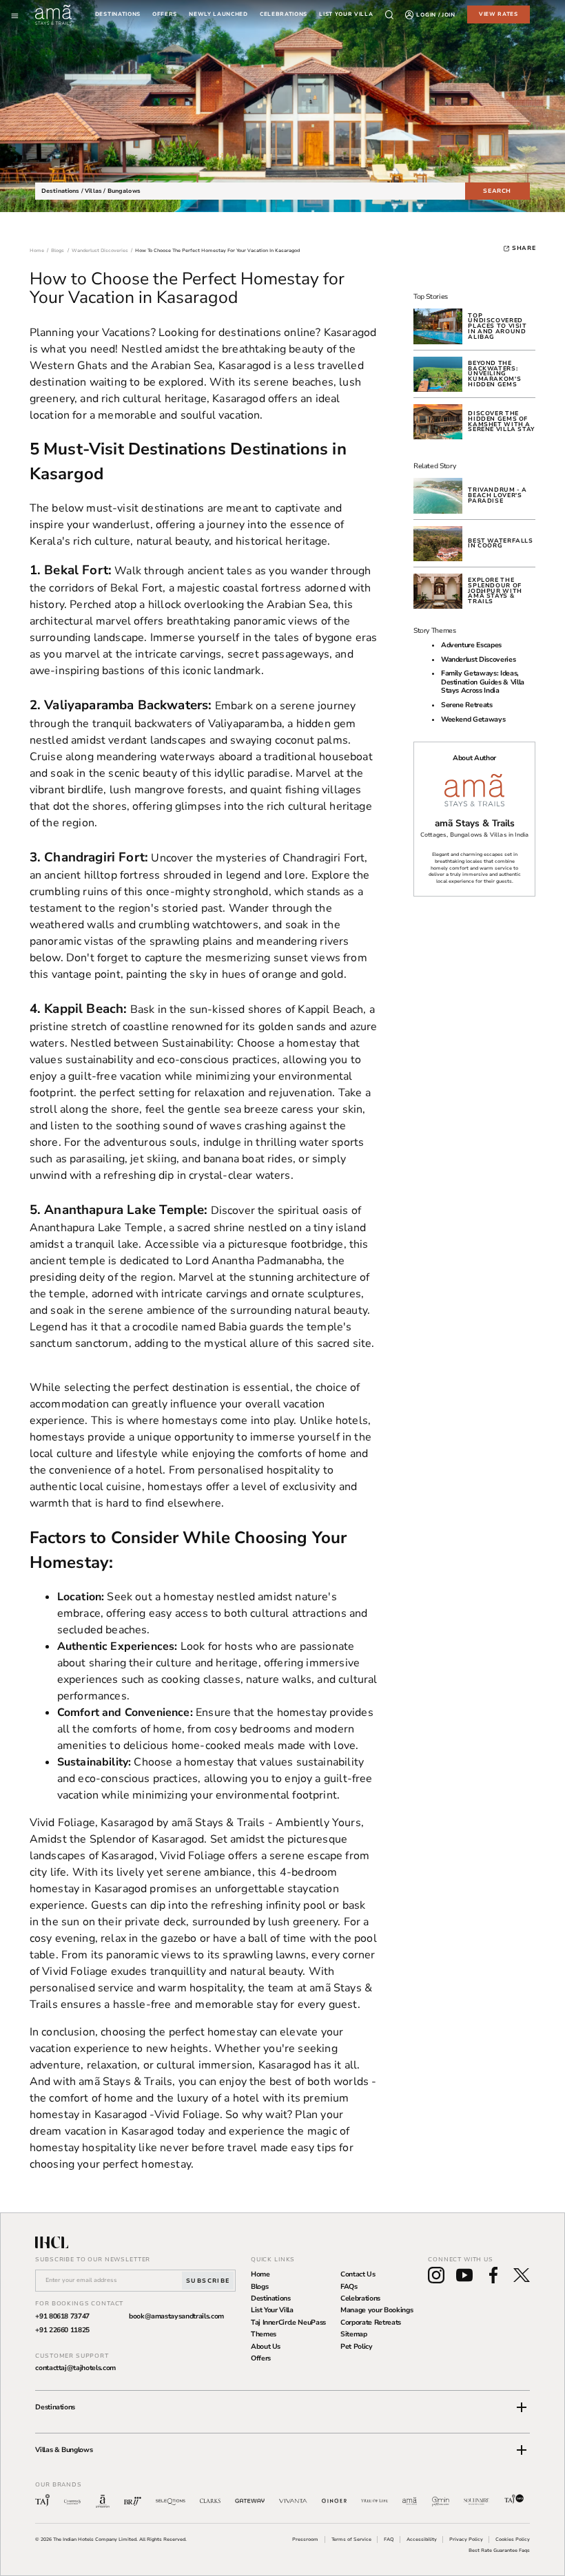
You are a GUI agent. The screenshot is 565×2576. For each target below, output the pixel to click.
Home (260, 2274)
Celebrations (360, 2298)
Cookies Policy (513, 2539)
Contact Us (358, 2274)
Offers (261, 2358)
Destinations (118, 15)
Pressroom (305, 2539)
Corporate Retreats (371, 2323)
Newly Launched (218, 15)
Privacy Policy (466, 2539)
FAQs (349, 2287)
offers (165, 15)
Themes (264, 2334)
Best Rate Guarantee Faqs (499, 2550)
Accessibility (422, 2539)
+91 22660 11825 (62, 2330)
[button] (282, 2407)
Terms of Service (351, 2539)
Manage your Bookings (377, 2310)
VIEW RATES (499, 14)
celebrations (284, 15)
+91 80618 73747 (62, 2316)
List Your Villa (272, 2310)
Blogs (259, 2287)
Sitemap (354, 2334)
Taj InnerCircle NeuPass (288, 2323)
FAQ (389, 2539)
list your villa (346, 15)
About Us (266, 2347)
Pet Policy (357, 2347)
